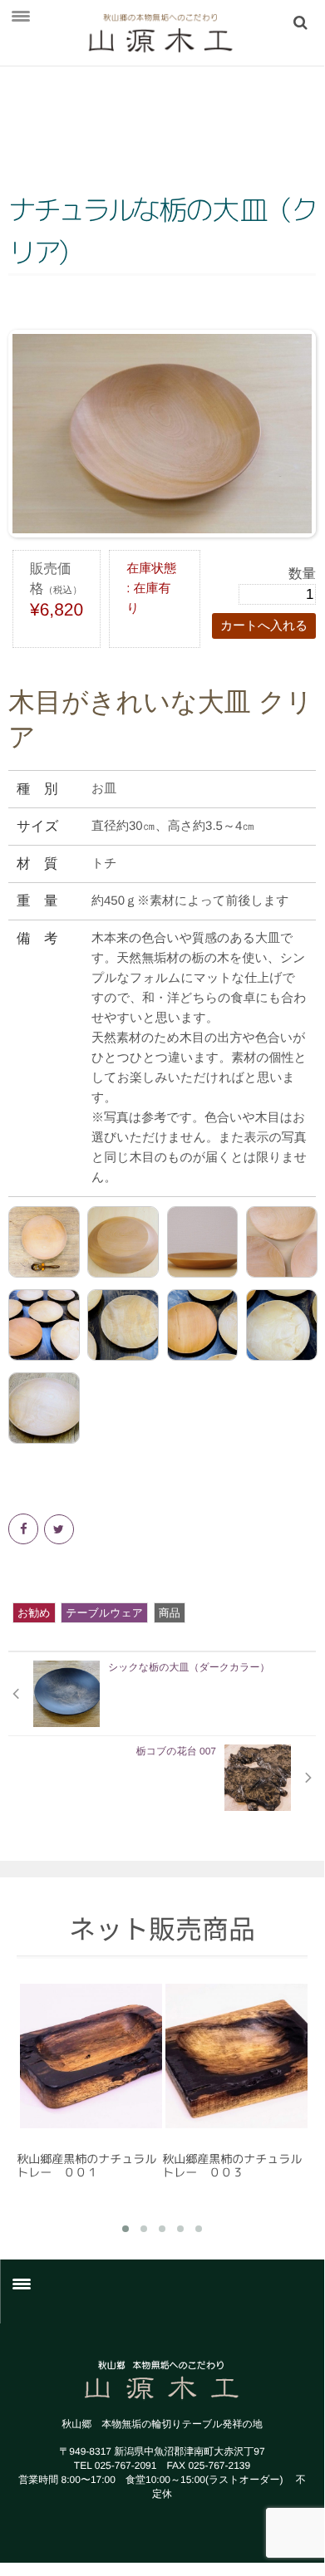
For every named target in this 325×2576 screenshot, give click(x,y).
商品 (170, 1613)
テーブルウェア (104, 1613)
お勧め (34, 1613)
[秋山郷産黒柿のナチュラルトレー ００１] (89, 2056)
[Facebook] (25, 1529)
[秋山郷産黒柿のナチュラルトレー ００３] (235, 2056)
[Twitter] (60, 1529)
